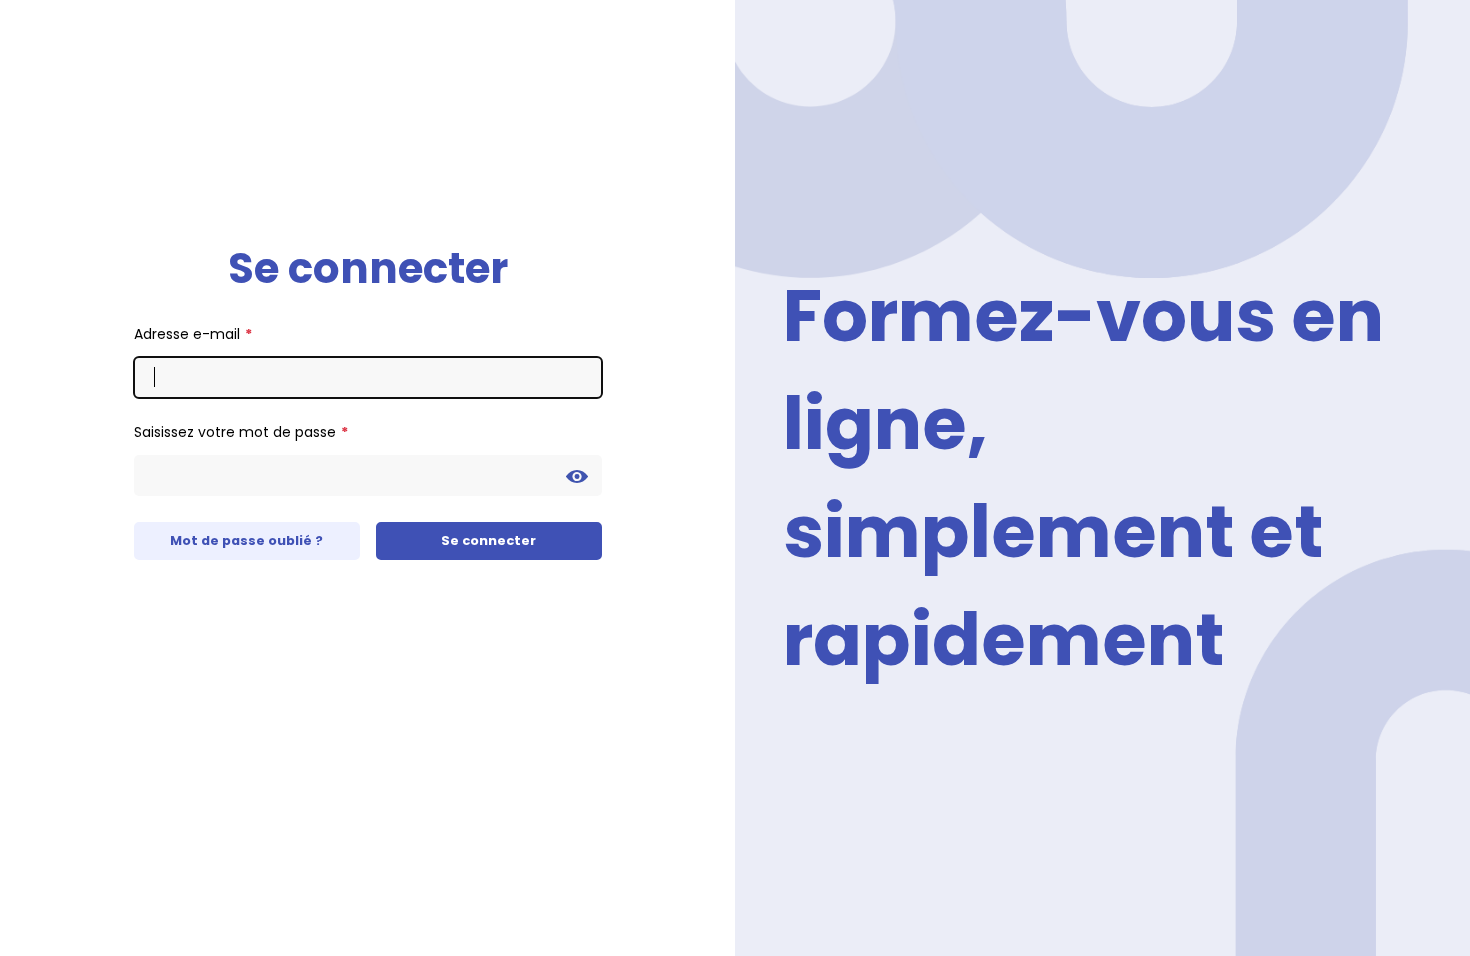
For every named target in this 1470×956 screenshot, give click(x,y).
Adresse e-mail (187, 334)
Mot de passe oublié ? (246, 540)
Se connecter (488, 540)
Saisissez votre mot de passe (235, 432)
